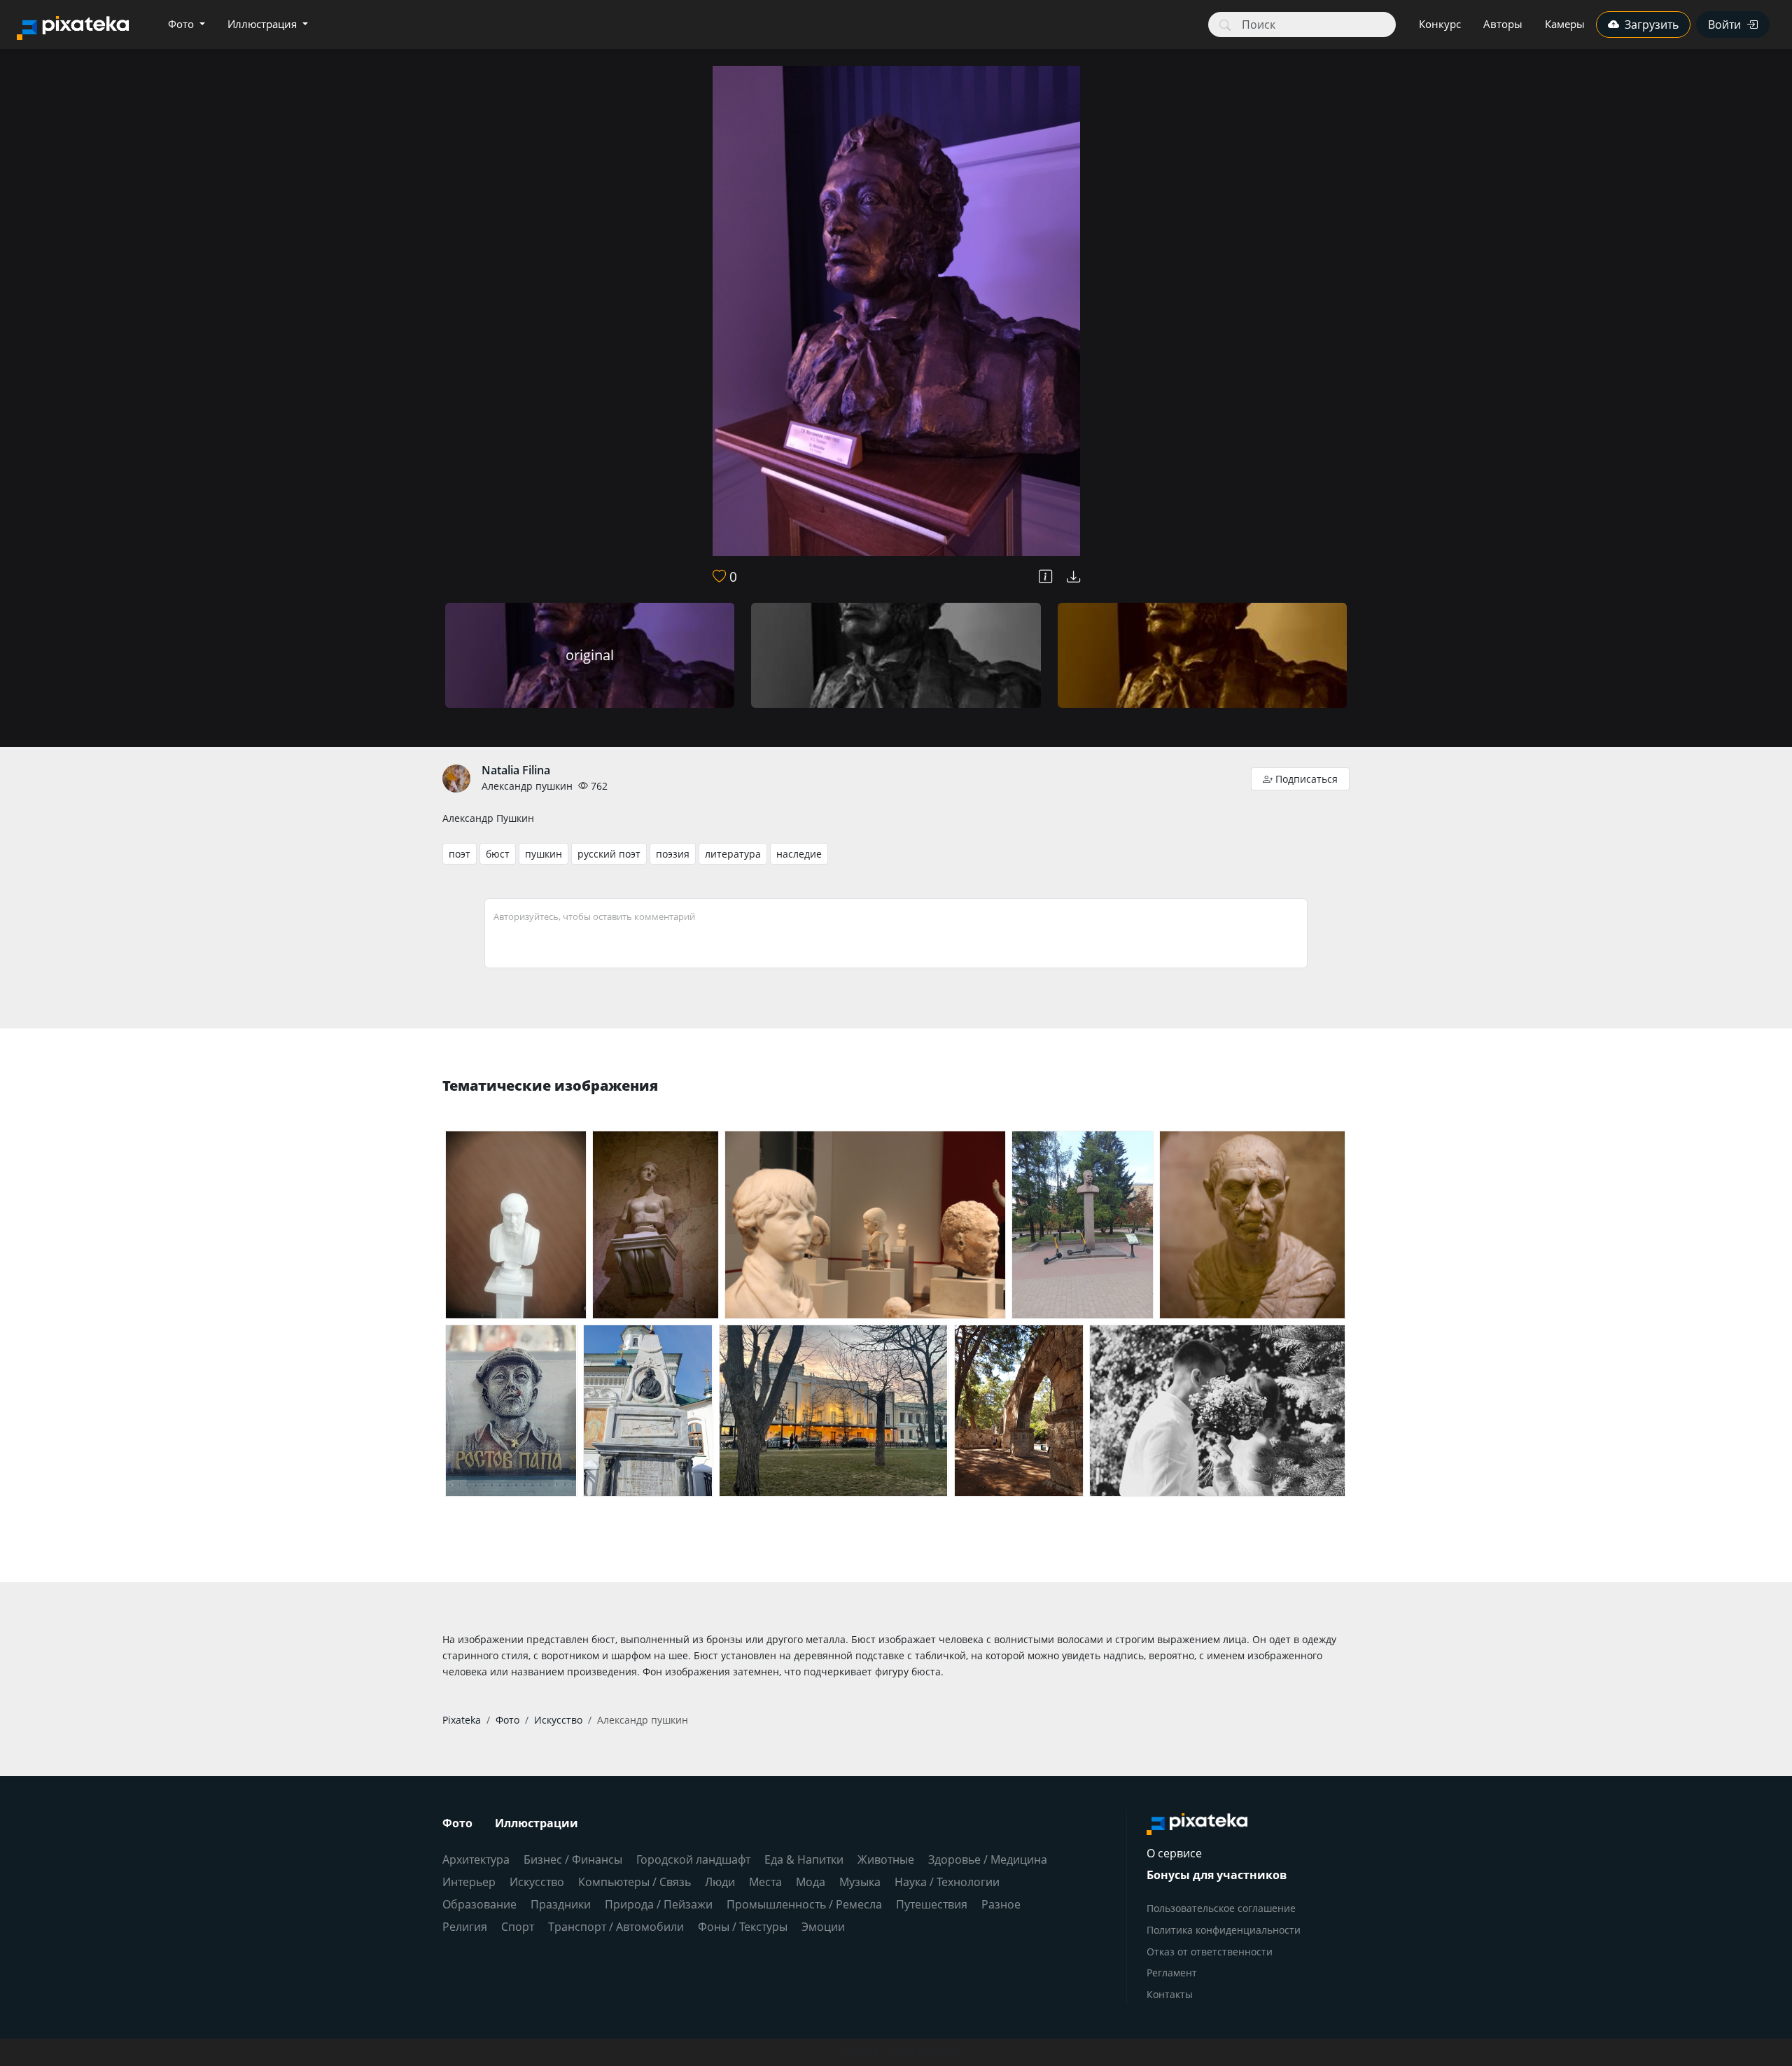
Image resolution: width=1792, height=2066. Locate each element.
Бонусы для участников (1217, 1875)
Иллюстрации (537, 1823)
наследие (799, 854)
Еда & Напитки (804, 1859)
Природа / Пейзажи (659, 1904)
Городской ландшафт (693, 1859)
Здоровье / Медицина (988, 1859)
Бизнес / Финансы (573, 1859)
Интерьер (469, 1882)
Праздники (561, 1904)
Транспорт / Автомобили (616, 1927)
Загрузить (1652, 25)
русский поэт (609, 854)
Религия (465, 1927)
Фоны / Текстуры (743, 1927)
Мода (811, 1882)
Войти (1724, 25)
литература (733, 854)
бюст (498, 854)
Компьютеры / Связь (635, 1882)
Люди (720, 1882)
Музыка (860, 1882)
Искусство (537, 1882)
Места (765, 1882)
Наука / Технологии (947, 1882)
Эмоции (823, 1927)
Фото (182, 24)
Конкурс (1440, 24)
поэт (460, 854)
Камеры (1565, 24)
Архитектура (476, 1859)
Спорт (518, 1927)
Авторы (1503, 24)
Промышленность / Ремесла (804, 1904)
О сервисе (1174, 1853)
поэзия (673, 854)
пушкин (544, 854)
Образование (479, 1904)
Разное (1001, 1904)
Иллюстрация (264, 24)
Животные (886, 1859)
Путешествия (932, 1904)
